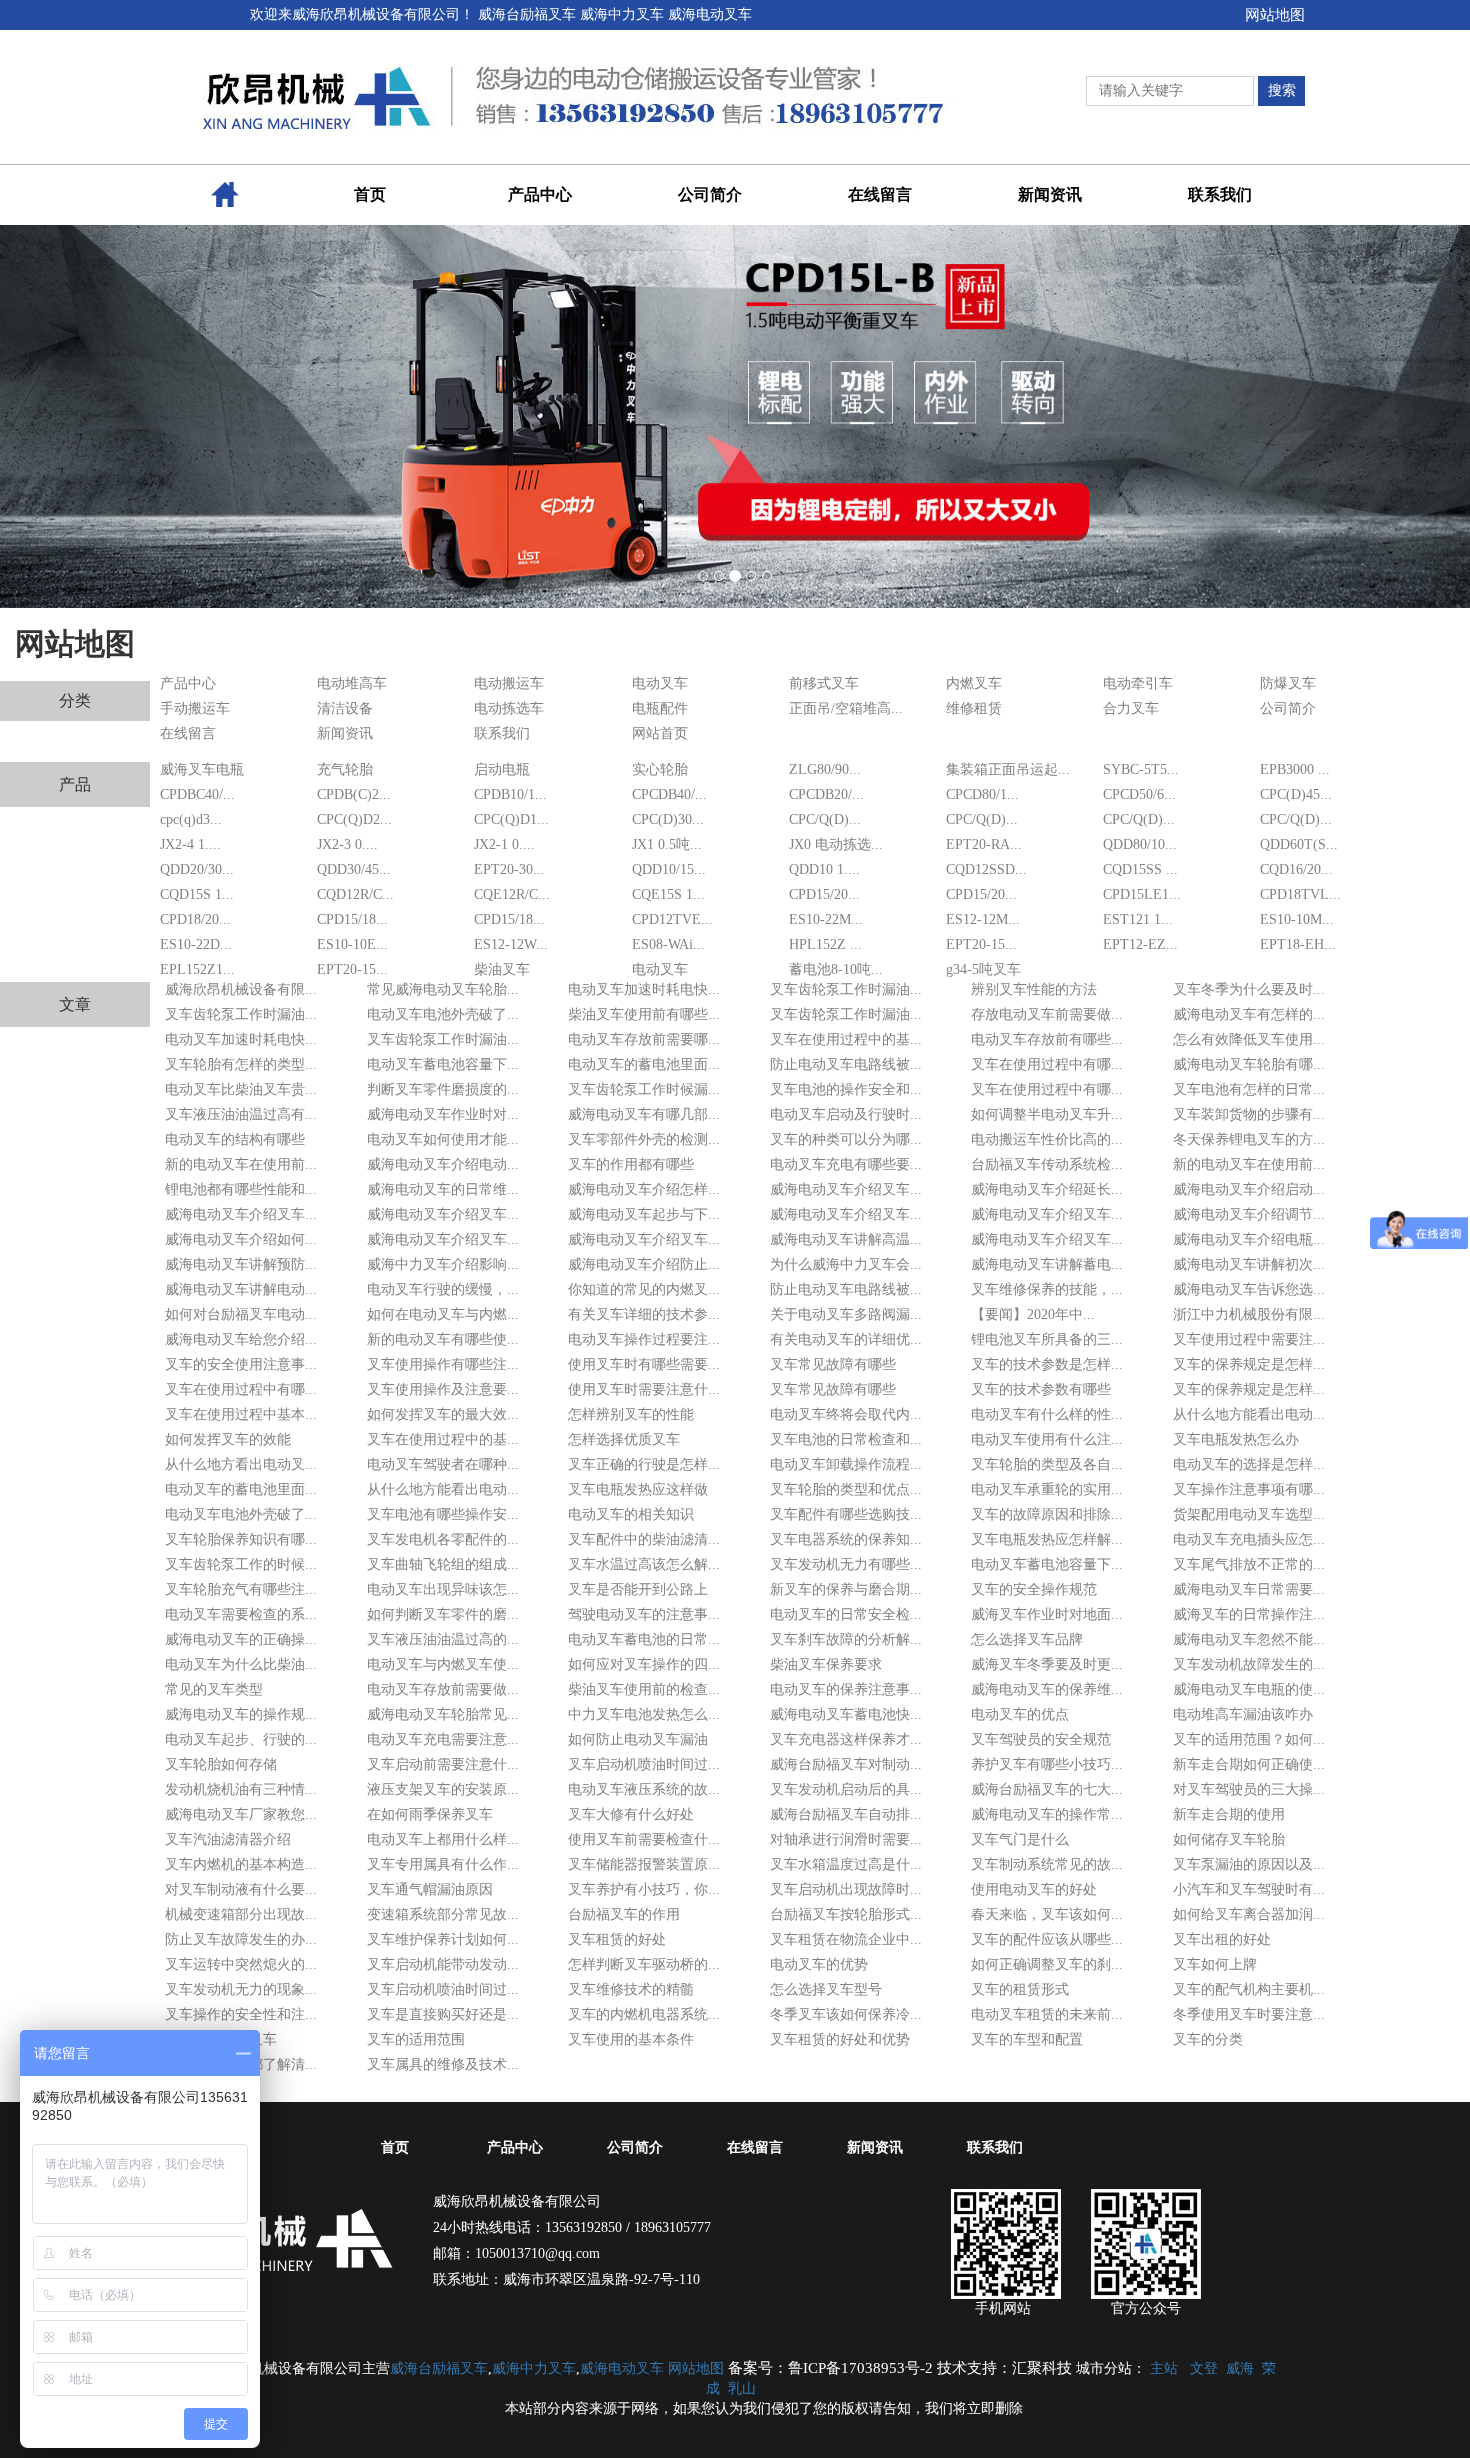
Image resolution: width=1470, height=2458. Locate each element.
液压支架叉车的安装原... (443, 1789)
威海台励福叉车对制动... (846, 1764)
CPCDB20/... (826, 794)
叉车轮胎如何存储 (221, 1764)
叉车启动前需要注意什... (443, 1764)
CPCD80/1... (982, 794)
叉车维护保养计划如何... (443, 1939)
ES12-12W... (511, 944)
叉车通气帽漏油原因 (430, 1889)
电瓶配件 (660, 708)
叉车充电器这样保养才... (846, 1739)
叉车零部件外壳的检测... (644, 1139)
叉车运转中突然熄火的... (241, 1964)
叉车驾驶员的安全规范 (1041, 1739)
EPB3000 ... (1295, 769)
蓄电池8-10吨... (836, 969)
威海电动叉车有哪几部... (644, 1114)
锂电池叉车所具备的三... (1047, 1339)
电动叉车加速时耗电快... (644, 989)
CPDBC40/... (197, 794)
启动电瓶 (502, 769)
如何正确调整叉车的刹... (1047, 1964)
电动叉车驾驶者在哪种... (443, 1464)
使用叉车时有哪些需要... (644, 1364)
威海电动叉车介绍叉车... (846, 1189)
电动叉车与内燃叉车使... (443, 1664)
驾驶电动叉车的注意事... (644, 1614)
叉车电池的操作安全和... (846, 1089)
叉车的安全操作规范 (1034, 1589)
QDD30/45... (354, 869)
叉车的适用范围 (416, 2039)
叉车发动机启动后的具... (846, 1789)
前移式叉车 (824, 683)
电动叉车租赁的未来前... (1047, 2014)
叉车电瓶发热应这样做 (638, 1489)
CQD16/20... (1296, 869)
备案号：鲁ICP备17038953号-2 (830, 2368)
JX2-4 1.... (190, 844)
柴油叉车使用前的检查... (644, 1689)
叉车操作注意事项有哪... (1249, 1489)
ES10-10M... (1297, 919)
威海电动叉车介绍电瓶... (1249, 1239)
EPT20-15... (981, 944)
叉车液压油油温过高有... (241, 1114)
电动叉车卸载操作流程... (846, 1464)
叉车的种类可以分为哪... (846, 1139)
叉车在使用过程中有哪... (1047, 1064)
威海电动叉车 (622, 2368)
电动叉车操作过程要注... (644, 1339)
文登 (1204, 2368)
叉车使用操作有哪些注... (443, 1364)
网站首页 (660, 733)
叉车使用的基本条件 (631, 2039)
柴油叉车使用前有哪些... (644, 1014)
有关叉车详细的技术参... (644, 1314)
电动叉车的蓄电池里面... (644, 1064)
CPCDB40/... (669, 794)
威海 (1240, 2368)
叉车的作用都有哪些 (631, 1164)
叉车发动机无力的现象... (241, 1989)
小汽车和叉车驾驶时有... (1249, 1889)
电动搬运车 (509, 683)
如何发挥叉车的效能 (228, 1439)
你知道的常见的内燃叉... (644, 1289)
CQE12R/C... (512, 894)
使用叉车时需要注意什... (644, 1389)
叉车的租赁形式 (1020, 1989)
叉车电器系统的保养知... (846, 1539)
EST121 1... (1138, 919)
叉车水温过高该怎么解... (644, 1564)
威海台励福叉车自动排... (846, 1814)
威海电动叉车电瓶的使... (1249, 1689)
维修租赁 (974, 708)
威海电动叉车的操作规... (241, 1714)
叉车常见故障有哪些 (833, 1364)
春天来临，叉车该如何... (1047, 1914)
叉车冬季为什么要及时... (1249, 989)
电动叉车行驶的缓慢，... (443, 1289)
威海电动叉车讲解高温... (846, 1239)
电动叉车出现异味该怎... (443, 1589)
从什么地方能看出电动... (1249, 1414)
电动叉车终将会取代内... (846, 1414)
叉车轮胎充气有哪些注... (241, 1589)
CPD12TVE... (672, 919)
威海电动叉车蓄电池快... (846, 1714)
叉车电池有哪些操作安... (443, 1514)
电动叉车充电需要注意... (443, 1739)
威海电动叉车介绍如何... (241, 1239)
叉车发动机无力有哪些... (846, 1564)
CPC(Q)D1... (511, 819)
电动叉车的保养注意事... (846, 1689)
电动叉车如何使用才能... (443, 1139)
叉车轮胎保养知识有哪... (241, 1539)
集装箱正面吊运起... (1008, 769)
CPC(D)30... (668, 819)
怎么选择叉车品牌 (1027, 1639)
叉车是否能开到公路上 (638, 1589)
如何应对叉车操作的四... (644, 1664)
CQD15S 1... (197, 894)
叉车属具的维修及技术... (443, 2064)
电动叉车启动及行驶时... (846, 1114)
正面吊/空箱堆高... (846, 708)
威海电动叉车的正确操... (241, 1639)
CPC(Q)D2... (354, 819)
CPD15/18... (352, 919)
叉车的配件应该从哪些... (1047, 1939)
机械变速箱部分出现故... (241, 1914)
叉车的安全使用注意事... (241, 1364)
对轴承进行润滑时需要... (846, 1839)
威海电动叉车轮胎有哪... (1249, 1064)
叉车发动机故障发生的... (1249, 1664)
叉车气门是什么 (1020, 1839)
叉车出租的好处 (1222, 1939)
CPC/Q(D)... (825, 819)
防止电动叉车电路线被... (846, 1064)
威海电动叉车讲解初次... (1249, 1264)
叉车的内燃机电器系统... (644, 2014)
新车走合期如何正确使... (1249, 1764)
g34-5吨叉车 (983, 969)
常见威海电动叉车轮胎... (443, 989)
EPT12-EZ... (1140, 944)
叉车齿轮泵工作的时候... (241, 1564)
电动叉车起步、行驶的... (241, 1739)
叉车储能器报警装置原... (644, 1864)
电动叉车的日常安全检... (846, 1614)
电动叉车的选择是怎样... (1249, 1464)
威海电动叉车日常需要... (1249, 1589)
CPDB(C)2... (354, 794)
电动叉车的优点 (1020, 1714)
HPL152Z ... (825, 944)
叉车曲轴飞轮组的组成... (443, 1564)
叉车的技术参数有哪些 (1041, 1389)
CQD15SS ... (1140, 869)
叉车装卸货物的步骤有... (1249, 1114)
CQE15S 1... (668, 894)
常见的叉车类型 (214, 1689)
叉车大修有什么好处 (631, 1814)
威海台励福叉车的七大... (1047, 1789)
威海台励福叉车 (439, 2368)
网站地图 (1275, 15)
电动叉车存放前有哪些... (1047, 1039)
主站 (1164, 2368)
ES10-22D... (196, 944)
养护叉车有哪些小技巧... (1047, 1764)
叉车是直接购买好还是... (443, 2014)
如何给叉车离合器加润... (1249, 1914)
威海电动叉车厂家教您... (241, 1814)
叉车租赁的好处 (617, 1939)
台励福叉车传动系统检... (1047, 1164)
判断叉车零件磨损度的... (443, 1089)
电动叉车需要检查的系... (241, 1614)
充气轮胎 (345, 769)
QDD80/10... (1140, 844)
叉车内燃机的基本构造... (241, 1864)
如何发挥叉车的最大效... (443, 1414)
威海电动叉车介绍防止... (644, 1264)
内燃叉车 (974, 683)
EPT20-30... (509, 869)
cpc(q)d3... (191, 819)
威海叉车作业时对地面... (1047, 1614)
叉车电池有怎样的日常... (1249, 1089)
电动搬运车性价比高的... (1047, 1139)
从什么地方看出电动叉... (241, 1464)
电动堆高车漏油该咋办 (1243, 1714)
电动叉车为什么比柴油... (241, 1664)
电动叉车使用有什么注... (1047, 1439)
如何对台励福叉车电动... (241, 1314)
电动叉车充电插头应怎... (1249, 1539)
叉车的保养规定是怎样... (1249, 1364)
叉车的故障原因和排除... (1047, 1514)
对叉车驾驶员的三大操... (1249, 1789)
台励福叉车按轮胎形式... (846, 1914)
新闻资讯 (345, 733)
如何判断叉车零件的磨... (443, 1614)
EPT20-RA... (984, 844)
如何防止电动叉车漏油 (638, 1739)
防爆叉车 (1288, 683)
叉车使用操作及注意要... (443, 1389)
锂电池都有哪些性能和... (241, 1189)
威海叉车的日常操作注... (1249, 1614)
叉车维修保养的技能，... (1047, 1289)
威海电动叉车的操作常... (1047, 1814)
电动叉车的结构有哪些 (235, 1139)
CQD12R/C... (355, 894)
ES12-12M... (983, 919)
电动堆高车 (352, 683)
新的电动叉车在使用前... (241, 1164)
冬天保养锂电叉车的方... (1249, 1139)
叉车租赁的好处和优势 (840, 2039)
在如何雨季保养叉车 (430, 1814)
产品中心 (188, 683)
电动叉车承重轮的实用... (1047, 1489)
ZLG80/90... (825, 769)
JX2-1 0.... (504, 844)
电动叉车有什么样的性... (1047, 1414)
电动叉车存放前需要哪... (644, 1039)
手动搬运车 (195, 708)
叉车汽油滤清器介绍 (228, 1839)
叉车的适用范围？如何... (1249, 1739)
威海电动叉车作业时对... (443, 1114)
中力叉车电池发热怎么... (644, 1714)
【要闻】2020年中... (1033, 1314)
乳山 (742, 2388)
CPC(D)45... (1296, 794)
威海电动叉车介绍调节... (1249, 1214)
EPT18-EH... (1298, 944)
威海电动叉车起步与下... (644, 1214)
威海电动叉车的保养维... (1047, 1689)
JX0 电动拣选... (836, 844)
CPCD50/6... (1139, 794)
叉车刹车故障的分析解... (846, 1639)
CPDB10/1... (510, 794)
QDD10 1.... (824, 869)
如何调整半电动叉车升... (1047, 1114)
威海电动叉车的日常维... (443, 1189)
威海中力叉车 (534, 2368)
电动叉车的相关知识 (631, 1514)
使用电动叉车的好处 (1034, 1889)
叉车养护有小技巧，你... (644, 1889)
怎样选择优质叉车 (624, 1439)
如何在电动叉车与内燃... (443, 1314)
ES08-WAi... (668, 944)
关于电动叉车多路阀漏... (846, 1314)
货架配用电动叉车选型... (1249, 1514)
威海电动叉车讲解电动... (241, 1289)
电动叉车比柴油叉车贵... (241, 1089)
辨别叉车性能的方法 (1034, 989)
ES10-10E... (352, 944)
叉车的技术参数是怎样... (1047, 1364)
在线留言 (188, 733)
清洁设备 (345, 708)
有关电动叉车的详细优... (846, 1339)
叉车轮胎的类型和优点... (846, 1489)
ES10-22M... (826, 919)
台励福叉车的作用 (624, 1914)
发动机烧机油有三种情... (241, 1789)
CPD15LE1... (1142, 894)
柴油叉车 (502, 969)
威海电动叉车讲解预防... (241, 1264)
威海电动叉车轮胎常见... (443, 1714)
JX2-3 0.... (347, 844)
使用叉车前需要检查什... (644, 1839)
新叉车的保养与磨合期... (846, 1589)
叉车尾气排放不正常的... (1249, 1564)
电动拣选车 (509, 708)
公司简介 (1288, 708)
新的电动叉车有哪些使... (443, 1339)
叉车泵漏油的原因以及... (1249, 1864)
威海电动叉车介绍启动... (1249, 1189)
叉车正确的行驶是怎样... (644, 1464)
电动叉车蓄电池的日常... (644, 1639)
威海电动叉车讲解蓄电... (1047, 1264)
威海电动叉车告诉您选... (1249, 1289)
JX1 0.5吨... (667, 844)
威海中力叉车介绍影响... (443, 1264)
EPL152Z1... (197, 969)
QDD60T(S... (1299, 844)
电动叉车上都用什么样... (443, 1839)
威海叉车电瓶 (202, 769)
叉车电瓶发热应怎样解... (1047, 1539)
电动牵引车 (1138, 683)
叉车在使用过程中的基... (846, 1039)
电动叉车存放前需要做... (443, 1689)
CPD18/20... (195, 919)
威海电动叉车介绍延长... (1047, 1189)
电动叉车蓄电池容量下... (443, 1064)
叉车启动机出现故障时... (846, 1889)
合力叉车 (1131, 708)
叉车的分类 (1208, 2039)
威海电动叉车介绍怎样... (644, 1189)
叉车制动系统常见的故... (1047, 1864)
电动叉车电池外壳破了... (443, 1014)
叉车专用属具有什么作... (443, 1864)
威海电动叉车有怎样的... (1249, 1014)
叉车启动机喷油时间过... (644, 1764)
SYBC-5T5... (1141, 769)
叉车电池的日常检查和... (846, 1439)
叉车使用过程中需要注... (1249, 1339)
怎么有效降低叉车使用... (1249, 1039)
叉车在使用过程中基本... (241, 1414)
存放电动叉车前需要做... (1047, 1014)
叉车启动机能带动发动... (443, 1964)
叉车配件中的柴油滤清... (644, 1539)
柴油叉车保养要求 (826, 1664)
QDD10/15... (669, 869)
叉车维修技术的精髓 (631, 1989)
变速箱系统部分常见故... (443, 1914)
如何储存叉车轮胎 (1229, 1839)
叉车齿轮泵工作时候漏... (644, 1089)
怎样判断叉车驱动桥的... (644, 1964)
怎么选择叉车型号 (826, 1989)
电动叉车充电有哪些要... (846, 1164)
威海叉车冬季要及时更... (1047, 1664)
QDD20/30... (197, 869)
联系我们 (502, 733)
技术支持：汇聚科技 (1004, 2368)
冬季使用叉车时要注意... (1249, 2014)
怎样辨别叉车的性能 (631, 1414)
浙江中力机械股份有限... (1249, 1314)
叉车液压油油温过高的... (443, 1639)
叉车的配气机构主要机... (1249, 1989)
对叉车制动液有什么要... (241, 1889)
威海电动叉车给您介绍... (241, 1339)
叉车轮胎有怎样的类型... (241, 1064)
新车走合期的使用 (1229, 1814)
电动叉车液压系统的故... (644, 1789)
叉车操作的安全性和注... (241, 2014)
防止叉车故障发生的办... (241, 1939)
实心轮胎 (660, 769)
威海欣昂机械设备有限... (241, 989)
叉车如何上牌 (1215, 1964)
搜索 (1282, 90)
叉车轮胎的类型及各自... (1047, 1464)
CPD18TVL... (1300, 894)
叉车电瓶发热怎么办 (1236, 1439)
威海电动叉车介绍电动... (443, 1164)
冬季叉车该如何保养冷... (846, 2014)
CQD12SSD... (986, 869)
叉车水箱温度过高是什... (846, 1864)
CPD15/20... (824, 894)
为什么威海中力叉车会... (846, 1264)
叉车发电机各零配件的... (443, 1539)
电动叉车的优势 (819, 1964)
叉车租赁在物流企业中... (846, 1939)
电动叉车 (660, 683)
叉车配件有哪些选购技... (846, 1514)
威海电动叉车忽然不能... (1249, 1639)
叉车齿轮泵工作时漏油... (846, 989)
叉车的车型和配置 (1027, 2039)
